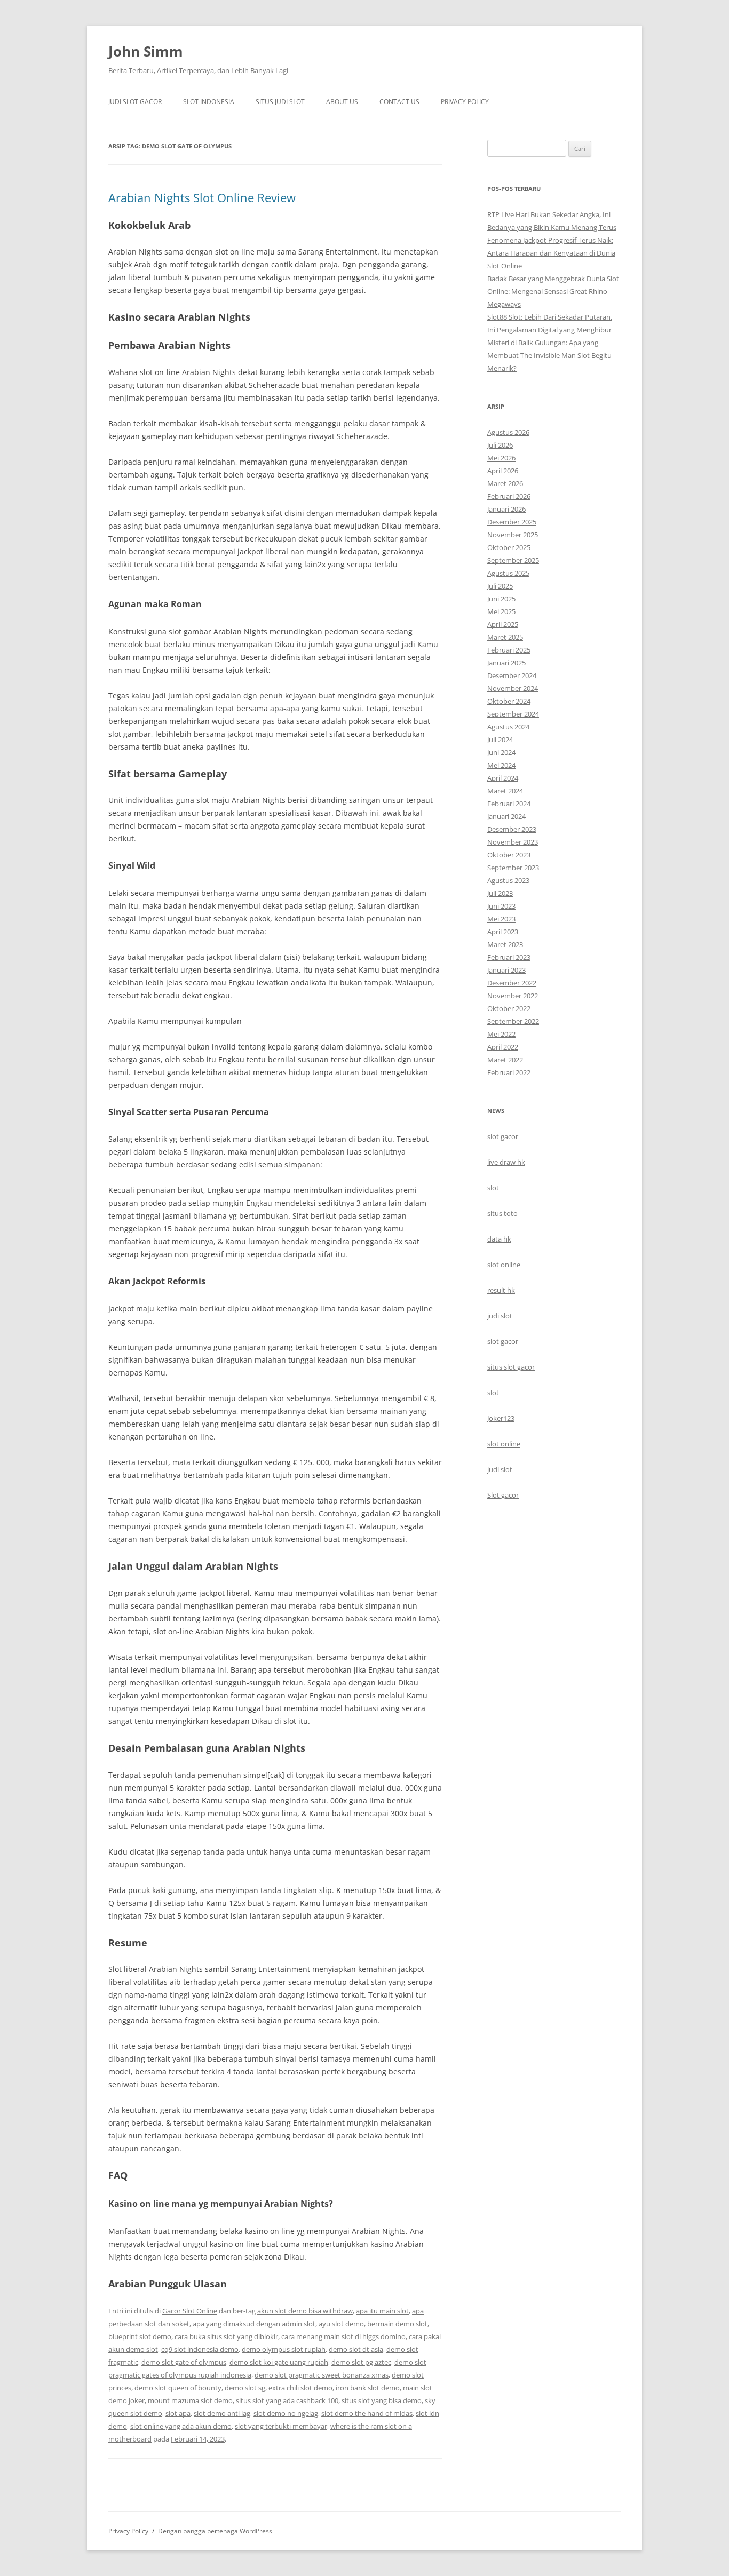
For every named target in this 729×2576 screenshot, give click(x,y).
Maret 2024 (505, 791)
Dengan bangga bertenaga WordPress (215, 2531)
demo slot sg (245, 2388)
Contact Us (399, 102)
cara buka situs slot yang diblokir (226, 2336)
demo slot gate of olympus (184, 2362)
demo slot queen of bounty (178, 2388)
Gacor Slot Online (190, 2311)
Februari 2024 (509, 804)
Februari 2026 (509, 496)
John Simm (146, 51)
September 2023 (513, 868)
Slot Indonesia (209, 102)
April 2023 (503, 932)
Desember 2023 (512, 829)
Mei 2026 (501, 458)
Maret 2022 (505, 1060)
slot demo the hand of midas (367, 2413)
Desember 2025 (512, 522)
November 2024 (513, 688)
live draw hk (506, 1162)
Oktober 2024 (509, 701)
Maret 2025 (505, 637)
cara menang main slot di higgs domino (343, 2336)
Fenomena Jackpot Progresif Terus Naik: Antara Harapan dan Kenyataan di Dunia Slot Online (551, 253)
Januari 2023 (506, 970)
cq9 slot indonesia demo (200, 2349)
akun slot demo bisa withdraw (305, 2311)
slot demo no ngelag (286, 2413)
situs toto (502, 1213)
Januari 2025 (506, 663)
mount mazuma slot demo (190, 2400)
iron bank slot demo (368, 2388)
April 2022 (503, 1047)
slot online (504, 1265)
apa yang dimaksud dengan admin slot (254, 2324)
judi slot (500, 1316)
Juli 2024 (500, 740)
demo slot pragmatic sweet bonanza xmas (322, 2375)
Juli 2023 (500, 893)
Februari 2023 (509, 957)
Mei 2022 (501, 1034)
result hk (501, 1290)
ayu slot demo (341, 2324)
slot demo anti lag (222, 2413)
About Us (342, 102)
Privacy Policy (465, 102)
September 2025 (513, 560)
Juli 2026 (500, 445)
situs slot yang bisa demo (382, 2400)
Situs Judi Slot (280, 102)
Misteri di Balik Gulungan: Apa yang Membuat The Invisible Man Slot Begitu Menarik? (549, 355)
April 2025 (503, 624)
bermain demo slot (397, 2324)
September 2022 (513, 1021)
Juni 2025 (501, 599)
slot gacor (503, 1136)
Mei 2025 (501, 611)
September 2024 (513, 714)
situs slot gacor (511, 1367)
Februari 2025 (509, 650)
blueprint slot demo (140, 2336)
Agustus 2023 (508, 880)
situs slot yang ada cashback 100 (287, 2400)
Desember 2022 (512, 983)
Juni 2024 (501, 752)
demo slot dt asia (356, 2349)
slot (493, 1188)
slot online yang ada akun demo (181, 2426)
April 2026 (503, 471)
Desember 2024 (512, 675)
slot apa (178, 2413)
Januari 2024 (506, 816)
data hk (499, 1239)
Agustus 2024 (508, 727)
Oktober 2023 (509, 855)
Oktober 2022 (509, 1008)
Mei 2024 (501, 765)
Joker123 (501, 1418)
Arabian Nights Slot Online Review (202, 197)
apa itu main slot (382, 2311)
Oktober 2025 (509, 547)
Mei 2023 (501, 919)
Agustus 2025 (508, 573)
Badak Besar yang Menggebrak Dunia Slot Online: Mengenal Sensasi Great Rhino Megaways (553, 291)
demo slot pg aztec (361, 2362)
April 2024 (503, 778)
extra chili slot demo (300, 2388)
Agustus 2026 (508, 432)
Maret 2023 (505, 944)
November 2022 (513, 996)
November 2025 (513, 535)
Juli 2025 (500, 586)
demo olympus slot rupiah (284, 2349)
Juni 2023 (501, 906)
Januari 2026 (506, 509)
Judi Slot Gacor (135, 102)
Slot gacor (503, 1495)
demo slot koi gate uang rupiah (279, 2362)
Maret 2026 (505, 483)
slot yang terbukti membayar (281, 2426)
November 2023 (513, 842)
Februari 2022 (509, 1072)
